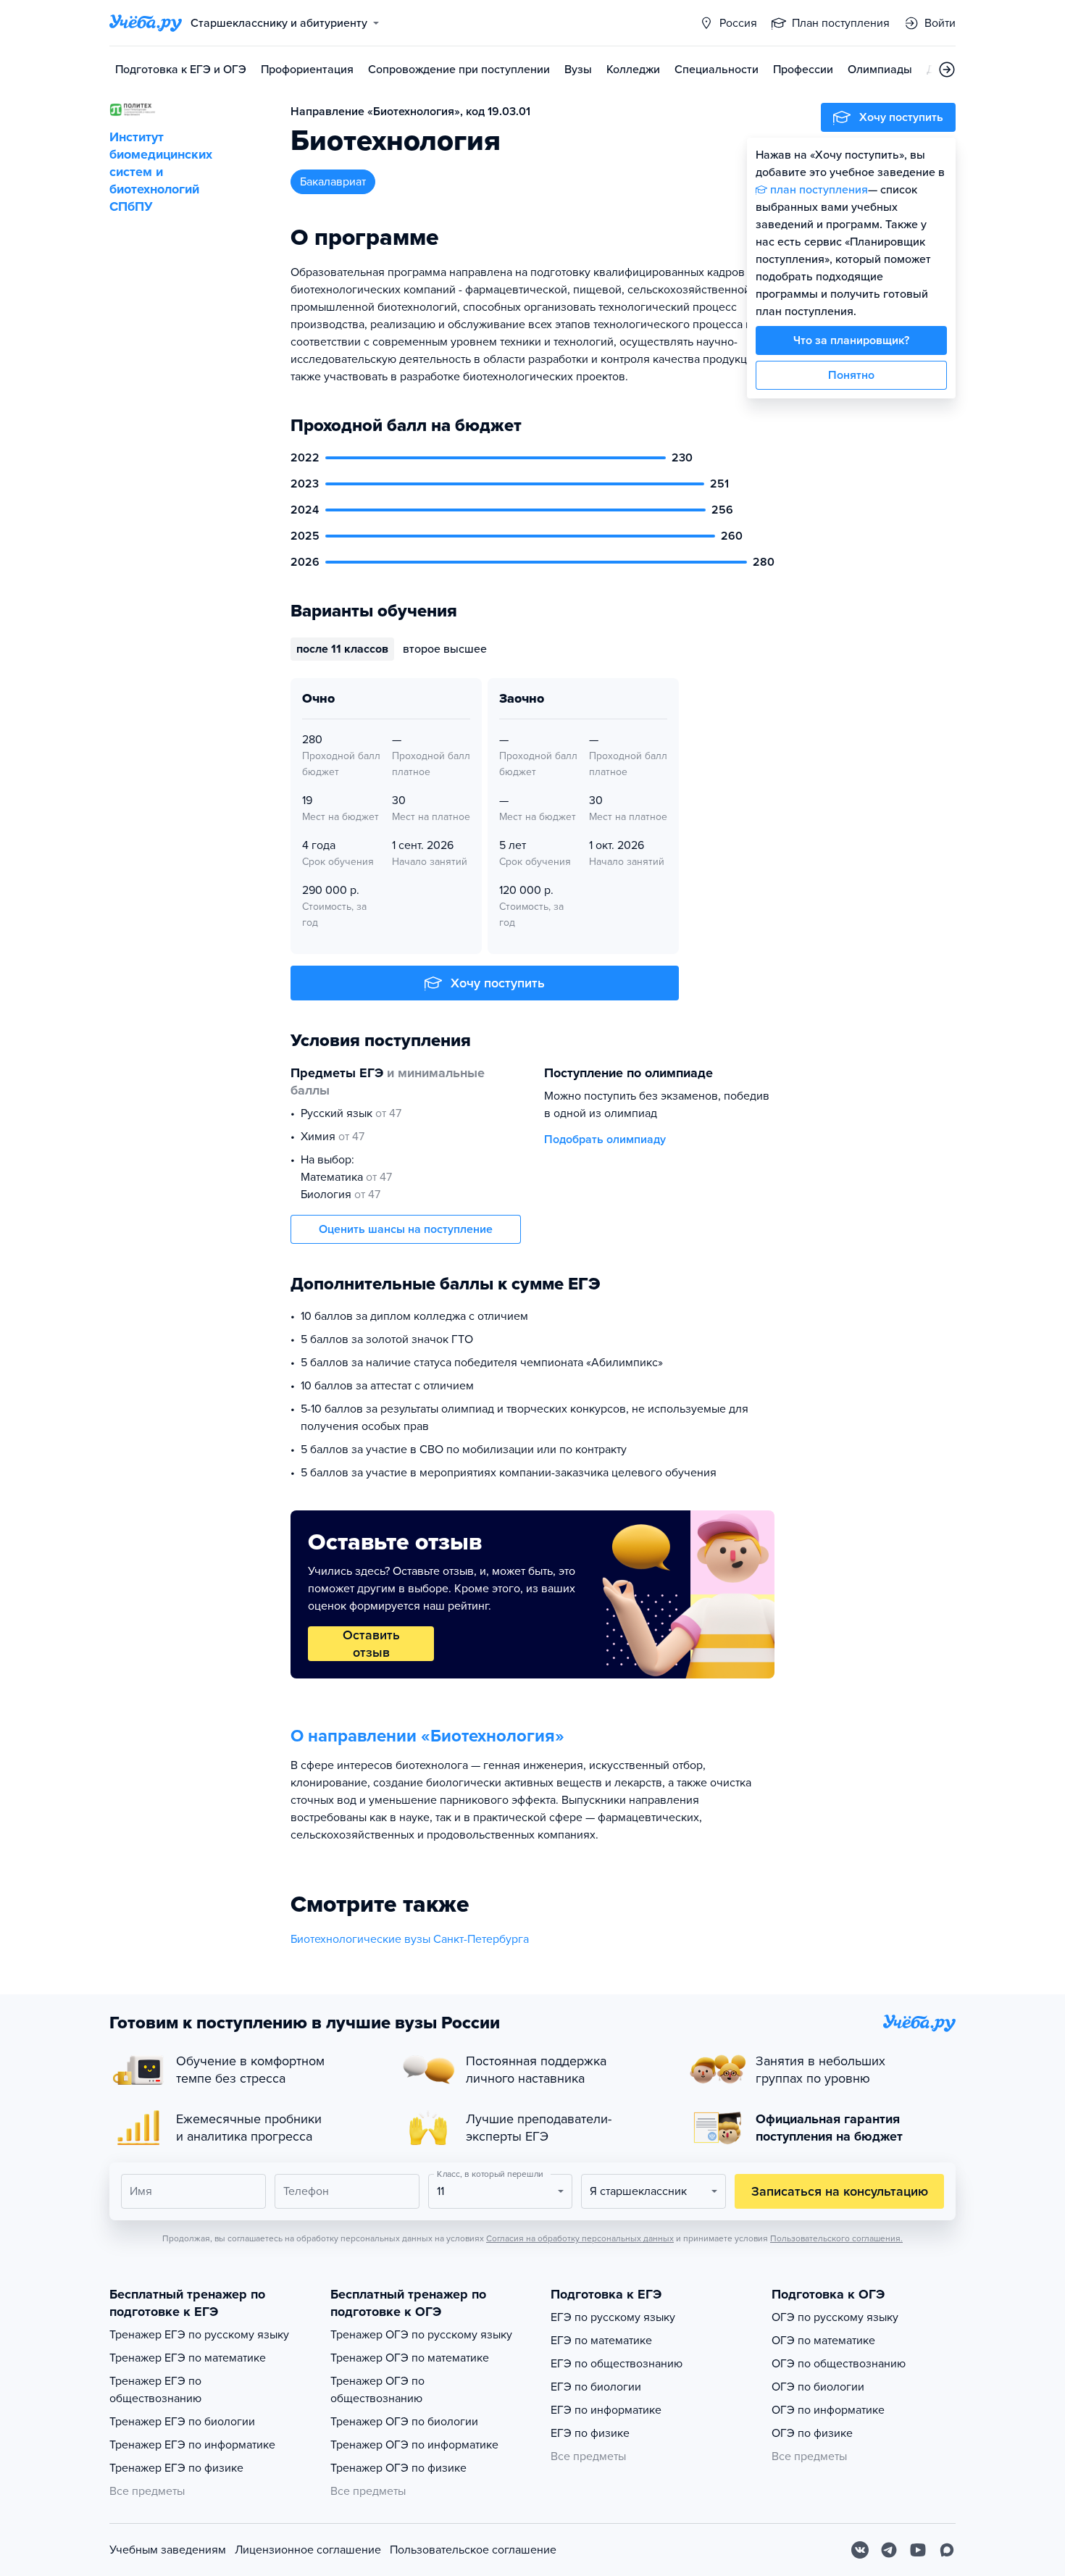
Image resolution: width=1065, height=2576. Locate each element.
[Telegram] (889, 2550)
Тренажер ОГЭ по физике (398, 2468)
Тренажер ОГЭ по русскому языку (421, 2335)
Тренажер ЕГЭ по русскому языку (199, 2335)
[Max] (947, 2550)
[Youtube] (918, 2550)
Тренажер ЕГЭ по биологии (182, 2422)
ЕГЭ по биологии (596, 2387)
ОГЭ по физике (812, 2433)
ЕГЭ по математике (601, 2341)
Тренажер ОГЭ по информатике (414, 2445)
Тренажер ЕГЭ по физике (176, 2468)
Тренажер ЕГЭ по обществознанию (155, 2390)
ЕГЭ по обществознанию (617, 2364)
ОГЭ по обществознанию (839, 2364)
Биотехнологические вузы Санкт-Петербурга (410, 1939)
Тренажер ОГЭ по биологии (404, 2422)
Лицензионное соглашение (308, 2550)
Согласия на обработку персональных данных (580, 2238)
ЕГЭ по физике (590, 2433)
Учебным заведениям (168, 2550)
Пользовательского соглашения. (836, 2238)
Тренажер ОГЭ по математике (410, 2358)
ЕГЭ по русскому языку (613, 2317)
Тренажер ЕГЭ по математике (188, 2358)
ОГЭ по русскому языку (835, 2317)
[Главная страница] (146, 23)
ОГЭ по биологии (818, 2387)
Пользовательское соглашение (473, 2550)
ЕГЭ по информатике (606, 2410)
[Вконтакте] (860, 2550)
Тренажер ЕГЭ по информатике (192, 2445)
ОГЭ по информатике (828, 2410)
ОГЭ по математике (823, 2341)
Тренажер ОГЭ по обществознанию (377, 2390)
